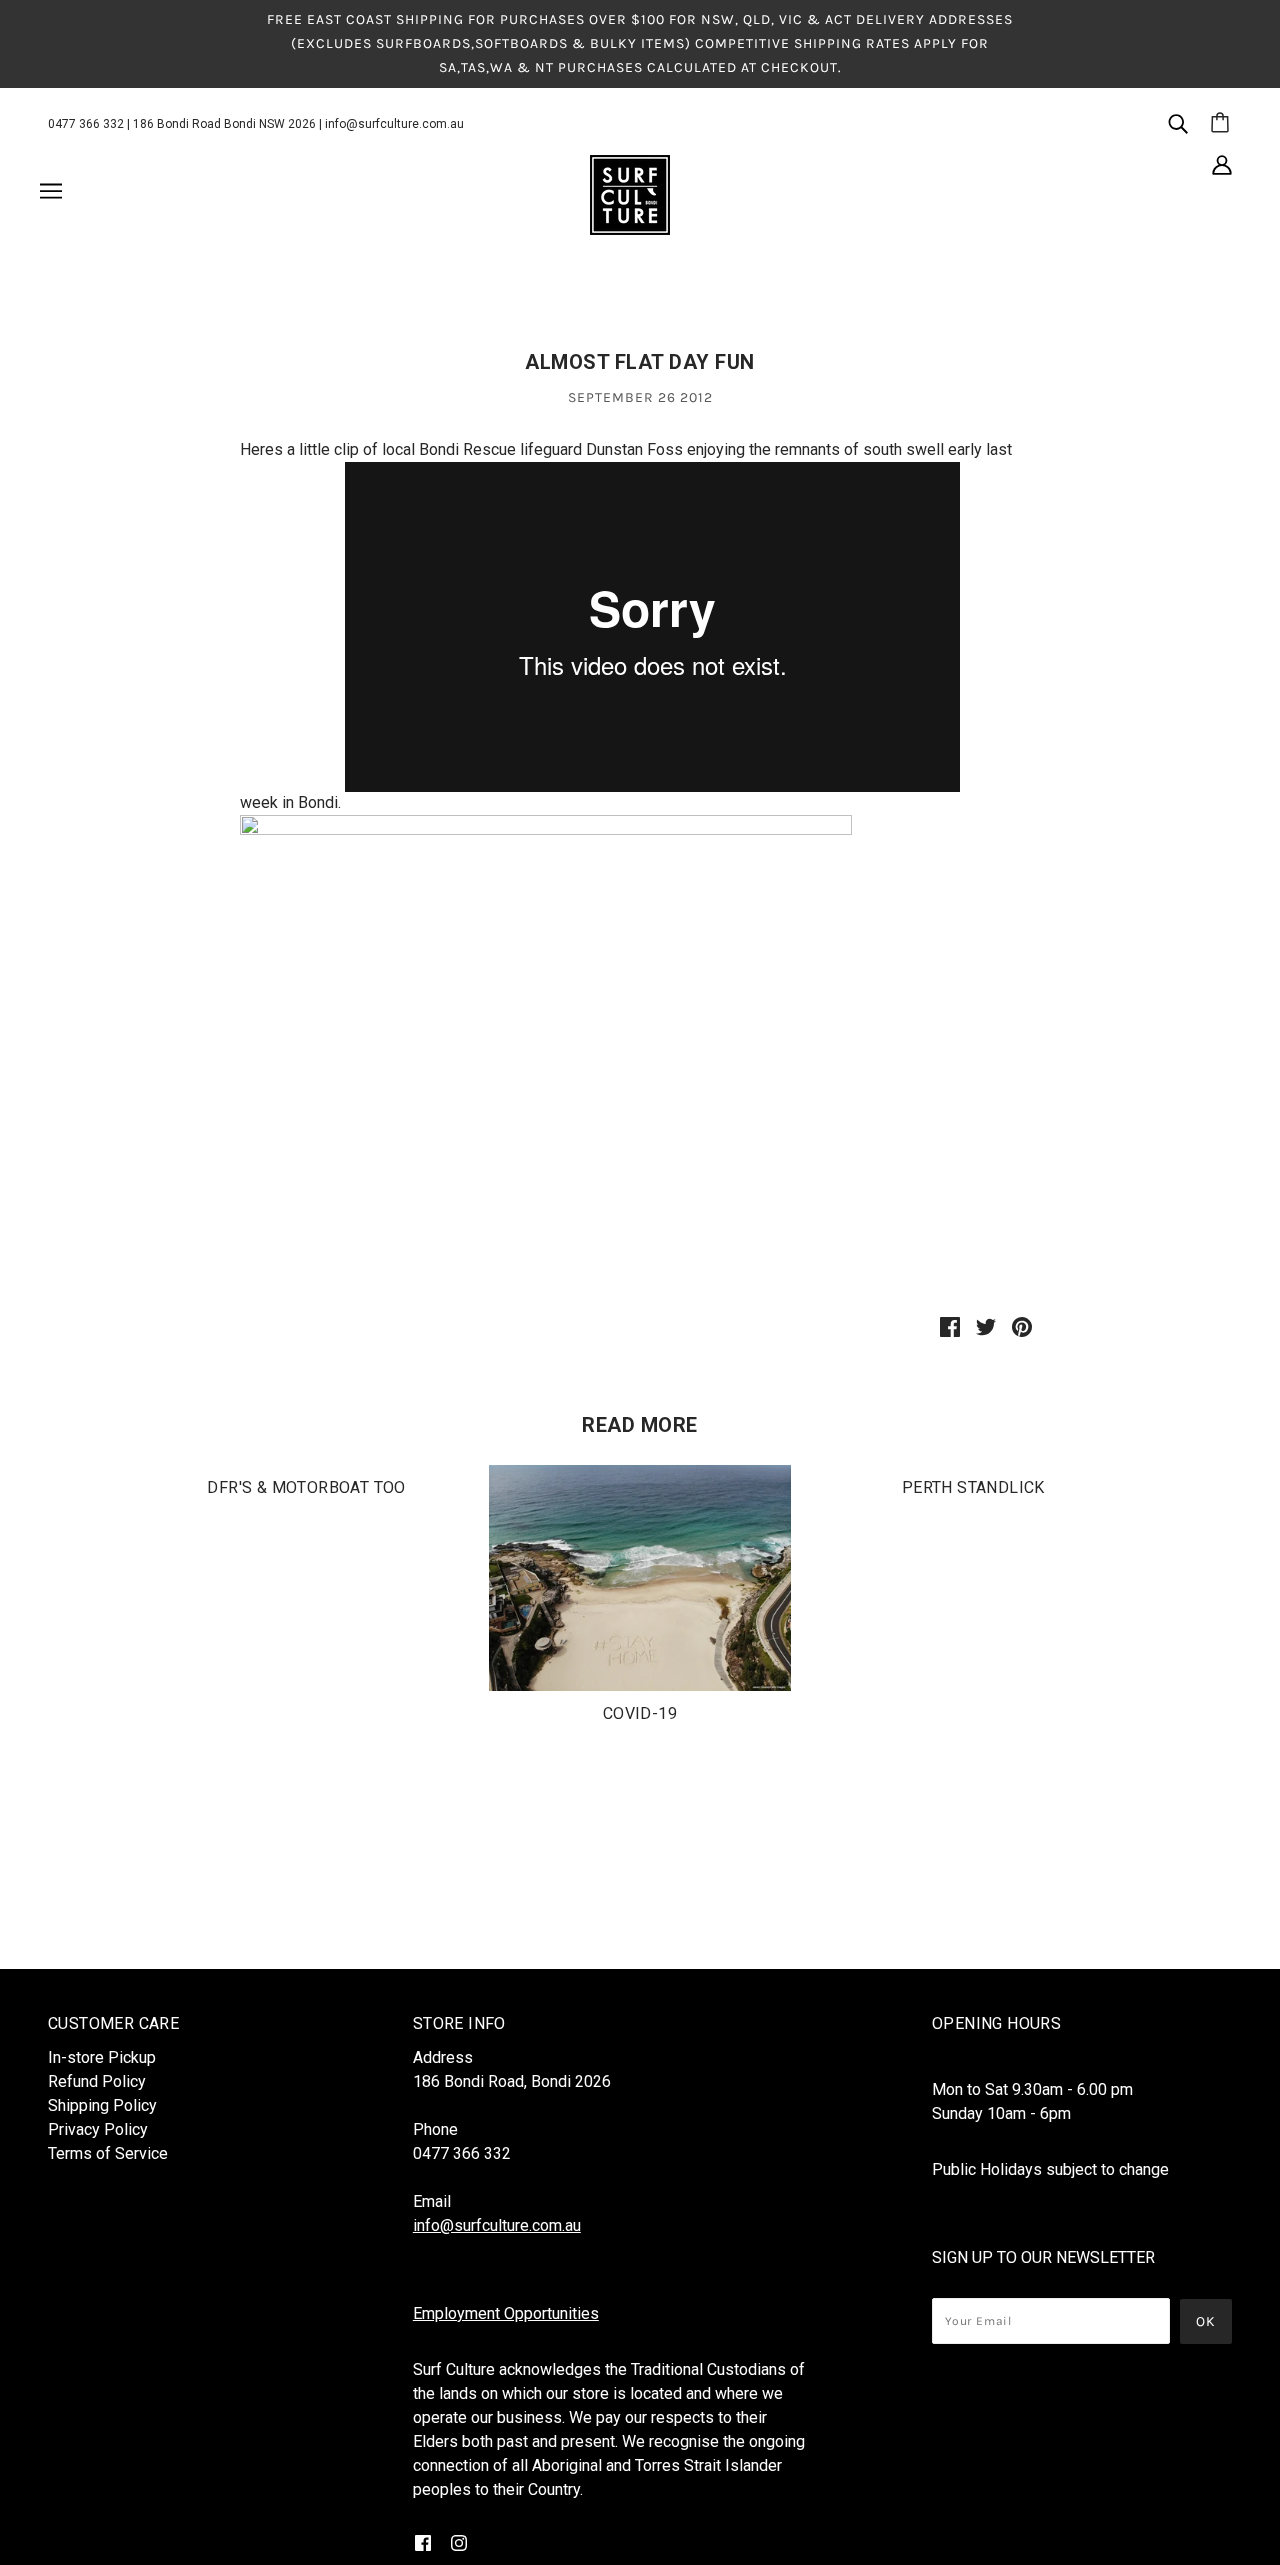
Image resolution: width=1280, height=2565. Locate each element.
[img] (1178, 123)
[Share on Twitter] (986, 1326)
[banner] (630, 194)
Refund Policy (97, 2081)
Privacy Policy (98, 2129)
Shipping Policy (102, 2105)
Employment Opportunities (506, 2313)
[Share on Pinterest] (1022, 1326)
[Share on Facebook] (950, 1326)
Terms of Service (108, 2153)
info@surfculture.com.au (394, 124)
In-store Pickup (102, 2057)
